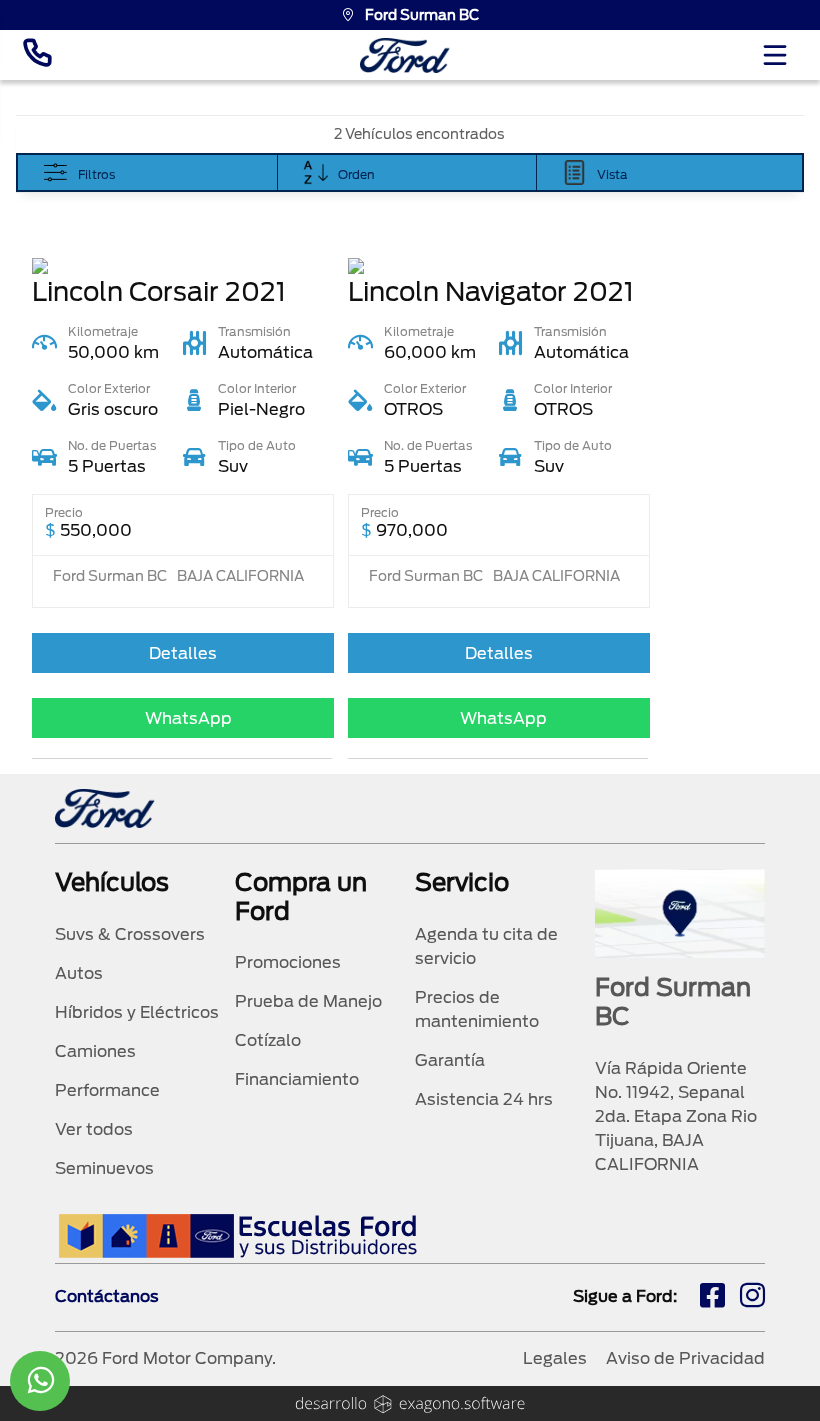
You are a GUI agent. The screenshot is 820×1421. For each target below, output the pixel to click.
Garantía (450, 1060)
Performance (107, 1090)
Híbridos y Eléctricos (137, 1012)
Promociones (288, 962)
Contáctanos (107, 1296)
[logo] (405, 55)
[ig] (752, 1298)
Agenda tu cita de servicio (486, 946)
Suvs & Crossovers (130, 934)
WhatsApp (188, 718)
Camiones (95, 1051)
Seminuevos (104, 1168)
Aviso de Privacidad (685, 1358)
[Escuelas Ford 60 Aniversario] (237, 1235)
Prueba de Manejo (308, 1001)
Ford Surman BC (422, 15)
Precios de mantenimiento (477, 1009)
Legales (555, 1358)
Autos (79, 973)
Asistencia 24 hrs (484, 1099)
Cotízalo (268, 1040)
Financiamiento (297, 1079)
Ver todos (94, 1129)
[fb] (712, 1298)
